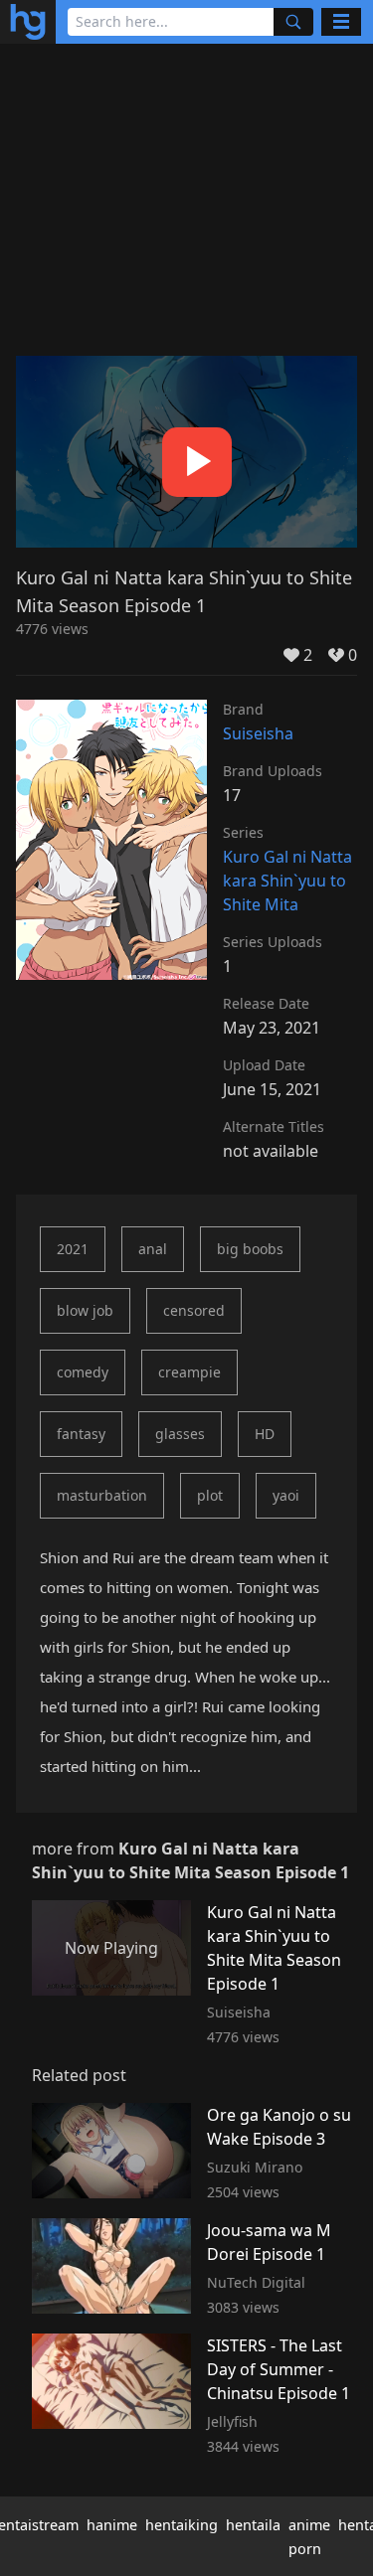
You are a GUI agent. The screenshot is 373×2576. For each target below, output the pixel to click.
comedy (83, 1372)
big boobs (250, 1249)
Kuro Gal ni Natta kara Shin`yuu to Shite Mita (287, 881)
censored (194, 1310)
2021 (73, 1249)
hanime (112, 2525)
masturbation (102, 1495)
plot (210, 1495)
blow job (85, 1310)
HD (265, 1434)
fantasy (81, 1434)
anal (153, 1249)
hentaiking (182, 2525)
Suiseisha (258, 733)
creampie (189, 1372)
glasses (180, 1434)
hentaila (253, 2525)
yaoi (286, 1495)
